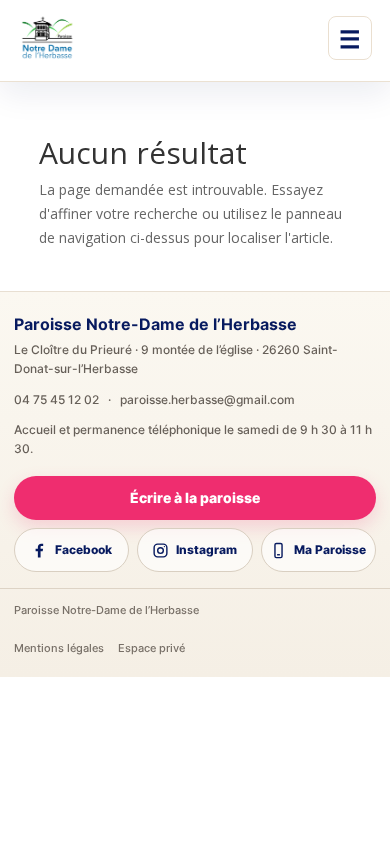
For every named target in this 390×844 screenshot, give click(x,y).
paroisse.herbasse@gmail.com (207, 399)
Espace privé (151, 648)
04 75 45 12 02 (56, 399)
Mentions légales (59, 648)
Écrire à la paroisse (195, 497)
